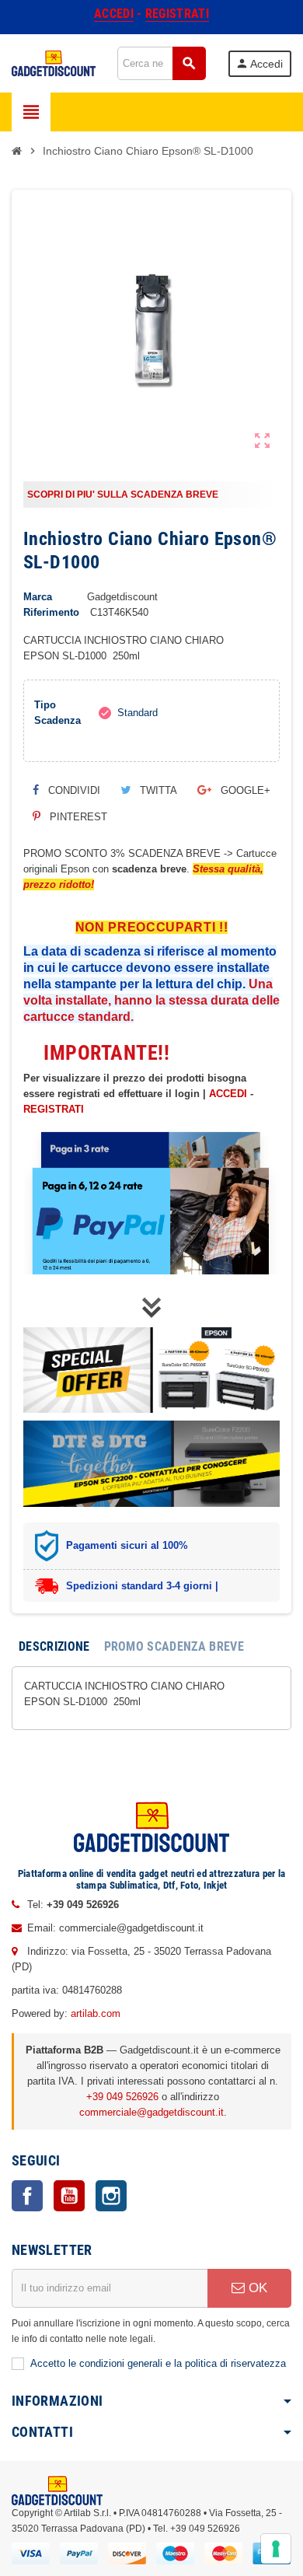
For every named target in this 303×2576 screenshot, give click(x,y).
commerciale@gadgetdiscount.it (151, 2112)
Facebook (27, 2196)
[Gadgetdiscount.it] (54, 63)
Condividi (73, 790)
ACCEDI (228, 1094)
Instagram (111, 2196)
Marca (38, 597)
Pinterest (77, 817)
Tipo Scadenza (57, 713)
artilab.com (96, 2013)
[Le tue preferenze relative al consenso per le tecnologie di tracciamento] (276, 2549)
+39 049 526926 (122, 2097)
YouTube (69, 2196)
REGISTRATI (54, 1109)
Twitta (157, 790)
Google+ (244, 790)
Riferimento (51, 612)
